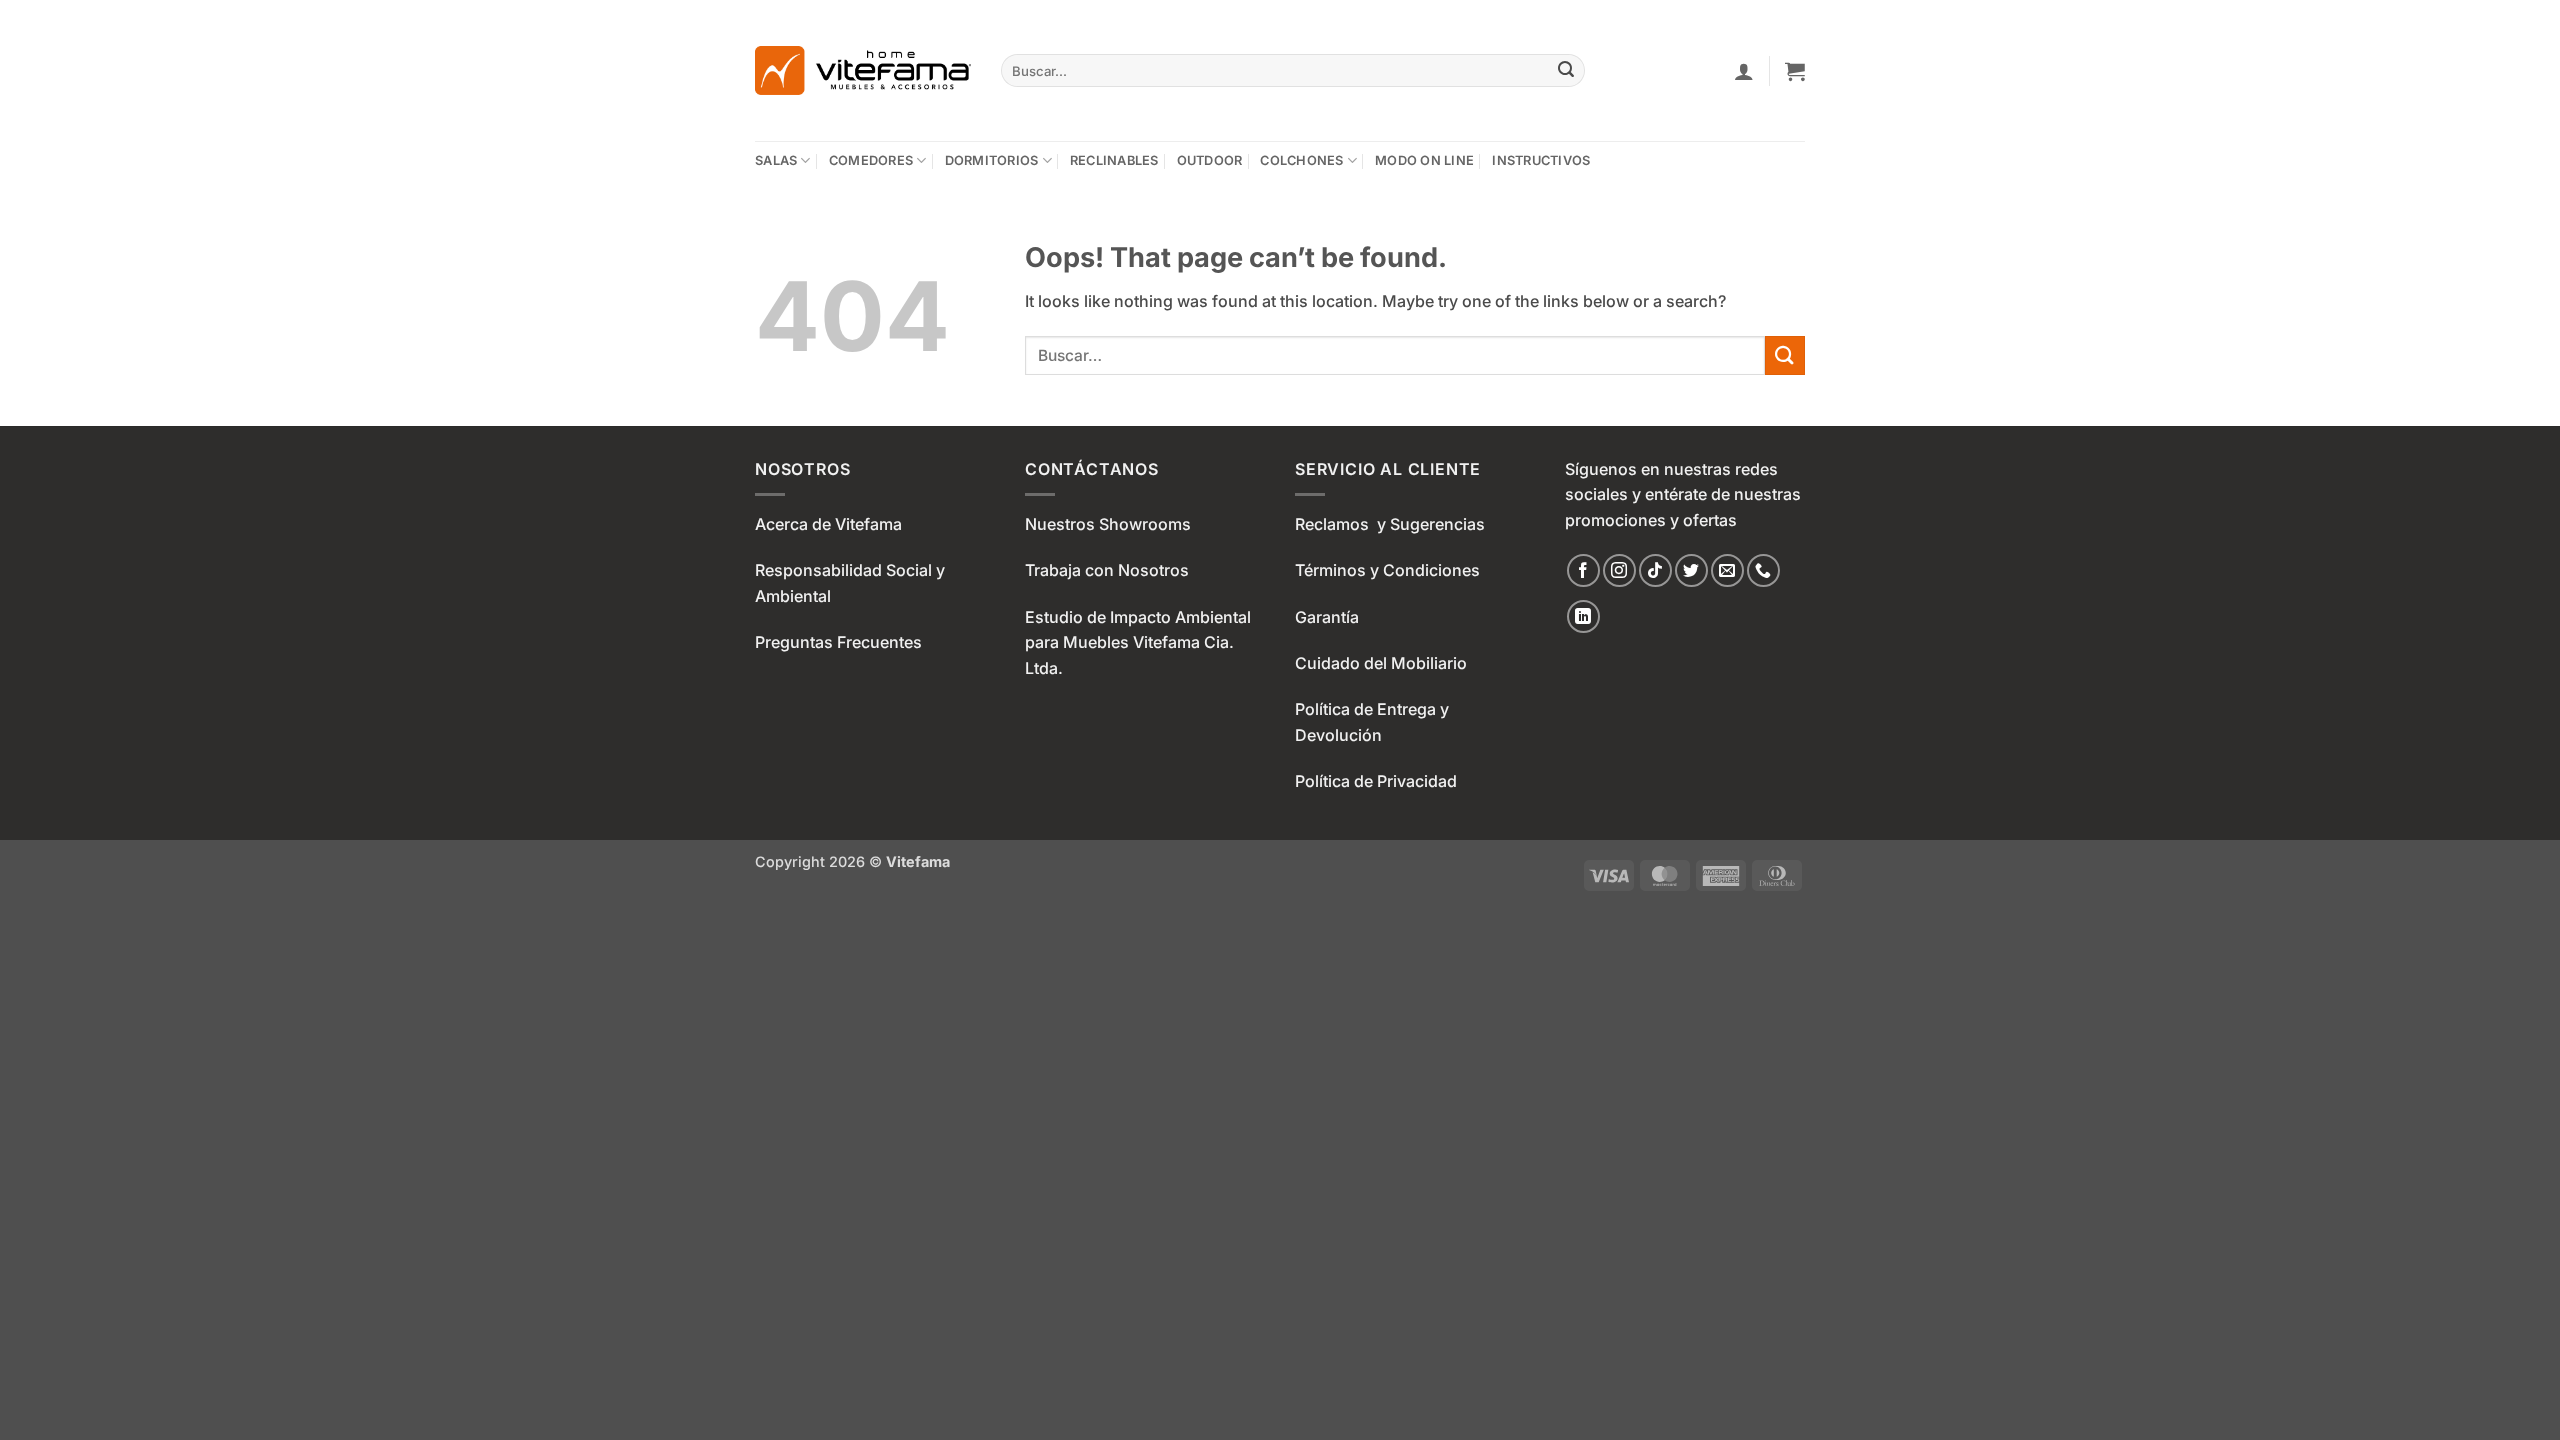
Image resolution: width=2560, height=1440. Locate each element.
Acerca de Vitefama (828, 524)
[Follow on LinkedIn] (1583, 616)
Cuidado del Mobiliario (1381, 663)
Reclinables (1114, 160)
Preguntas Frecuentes (838, 642)
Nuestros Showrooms (1108, 524)
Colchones (1301, 160)
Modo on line (1424, 160)
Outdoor (1210, 160)
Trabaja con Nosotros (1107, 570)
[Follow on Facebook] (1583, 570)
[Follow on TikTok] (1655, 570)
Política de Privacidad (1376, 781)
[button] (1744, 71)
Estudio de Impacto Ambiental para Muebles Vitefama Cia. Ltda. (1138, 642)
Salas (776, 160)
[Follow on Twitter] (1691, 570)
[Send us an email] (1727, 570)
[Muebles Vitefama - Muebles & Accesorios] (863, 70)
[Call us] (1763, 570)
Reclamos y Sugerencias (1390, 524)
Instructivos (1541, 160)
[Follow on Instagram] (1619, 570)
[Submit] (1567, 71)
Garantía (1327, 617)
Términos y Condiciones (1387, 570)
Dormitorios (992, 160)
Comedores (871, 160)
